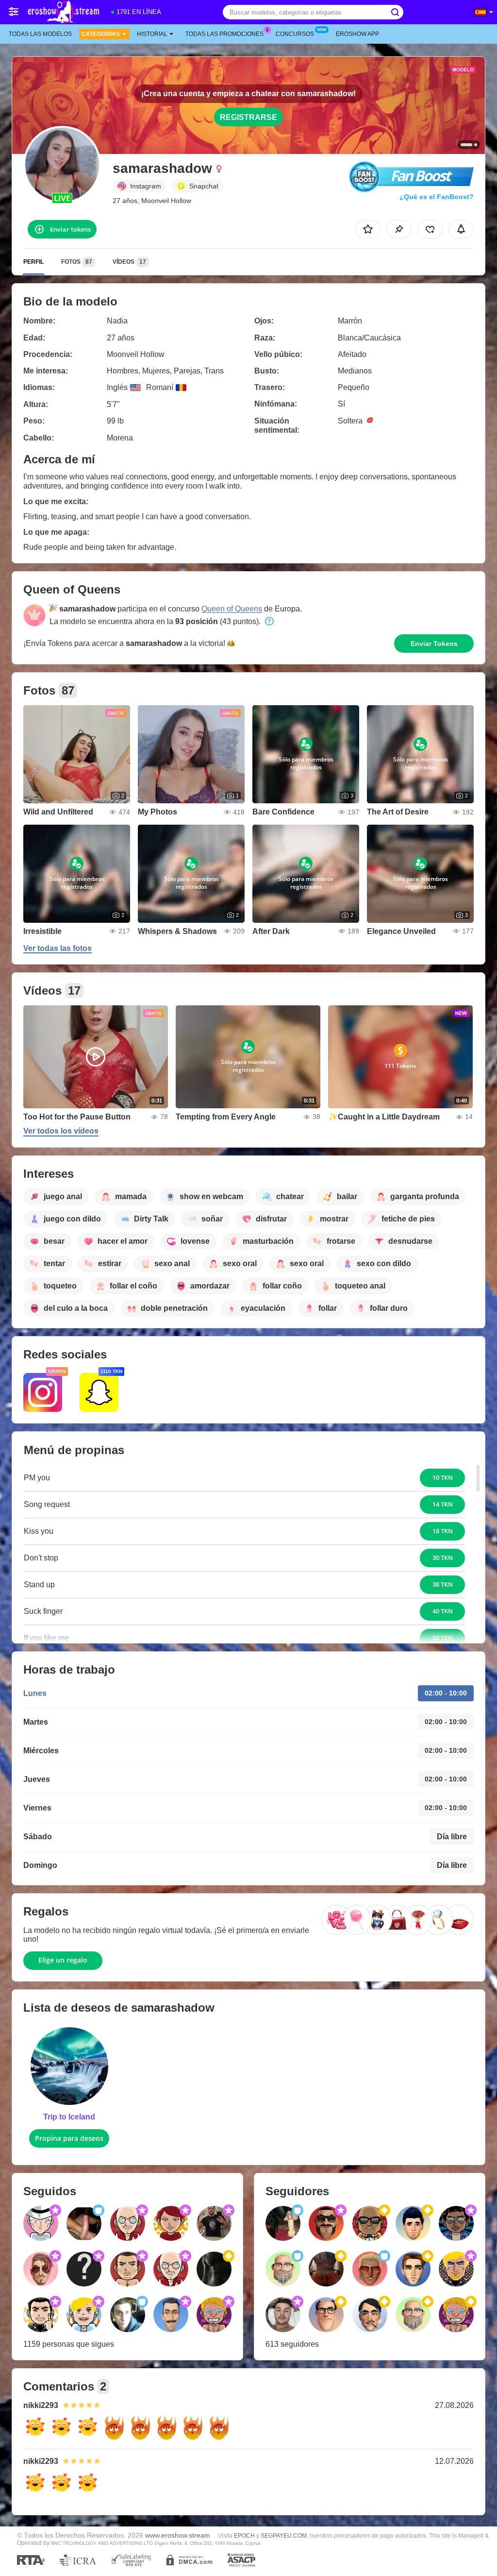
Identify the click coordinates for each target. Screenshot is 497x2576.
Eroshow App (357, 34)
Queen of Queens (232, 609)
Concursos (295, 34)
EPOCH (244, 2536)
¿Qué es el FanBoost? (437, 197)
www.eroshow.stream (178, 2535)
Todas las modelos (40, 34)
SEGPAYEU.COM (284, 2536)
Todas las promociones (224, 34)
